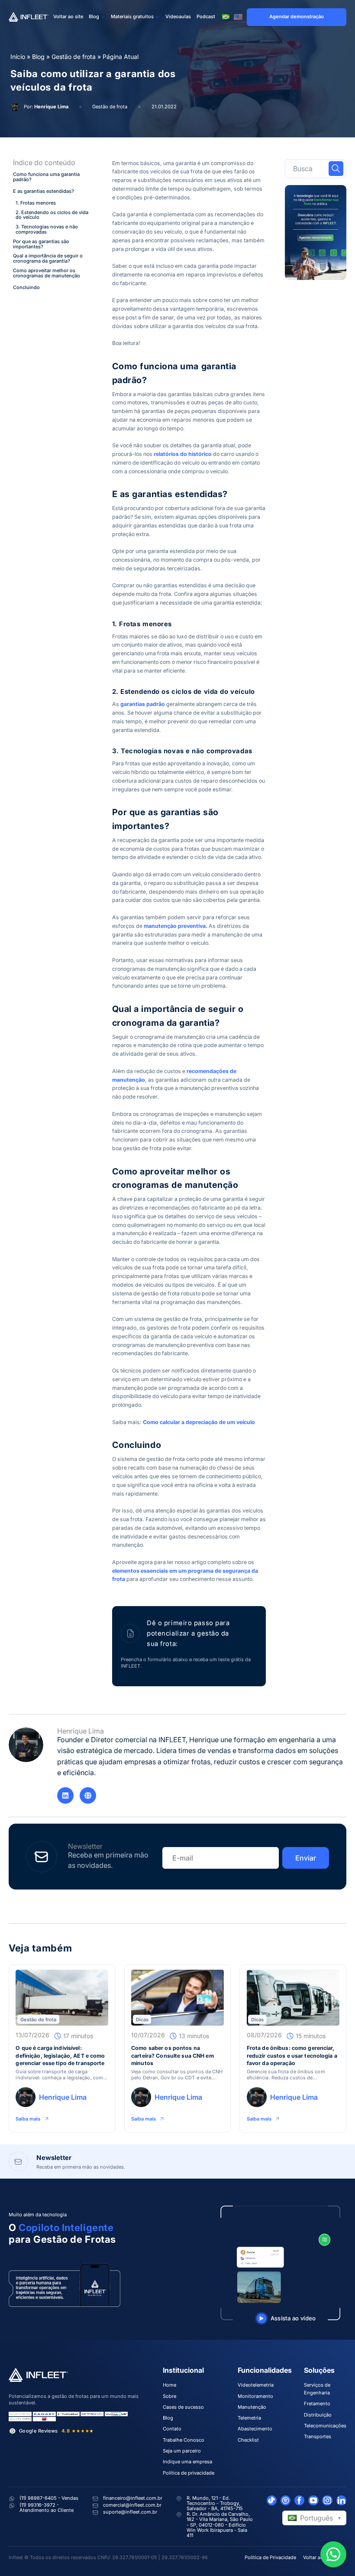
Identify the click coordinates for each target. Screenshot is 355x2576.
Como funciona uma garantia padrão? (46, 177)
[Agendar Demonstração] (316, 233)
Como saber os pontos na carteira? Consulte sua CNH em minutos (173, 2056)
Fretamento (317, 2404)
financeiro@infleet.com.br (133, 2498)
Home (169, 2385)
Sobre (169, 2396)
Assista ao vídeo (293, 2318)
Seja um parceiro (182, 2451)
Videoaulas (178, 16)
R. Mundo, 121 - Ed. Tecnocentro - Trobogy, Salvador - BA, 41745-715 (215, 2503)
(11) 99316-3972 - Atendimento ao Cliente (47, 2508)
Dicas (142, 2020)
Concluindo (26, 288)
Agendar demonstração (297, 16)
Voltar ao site (68, 16)
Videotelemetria (256, 2385)
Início (18, 57)
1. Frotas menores (36, 203)
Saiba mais (28, 2119)
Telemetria (249, 2418)
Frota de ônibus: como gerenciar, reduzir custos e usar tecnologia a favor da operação (292, 2056)
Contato (172, 2429)
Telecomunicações (325, 2426)
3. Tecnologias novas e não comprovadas (47, 230)
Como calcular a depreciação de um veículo (199, 1422)
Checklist (248, 2440)
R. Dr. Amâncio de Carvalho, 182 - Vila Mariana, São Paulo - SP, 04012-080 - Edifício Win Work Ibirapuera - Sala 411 (220, 2525)
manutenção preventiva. (176, 926)
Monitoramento (255, 2396)
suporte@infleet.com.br (130, 2512)
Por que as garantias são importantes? (41, 244)
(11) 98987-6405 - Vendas (49, 2498)
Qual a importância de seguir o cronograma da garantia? (48, 259)
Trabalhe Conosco (184, 2440)
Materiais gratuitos (132, 16)
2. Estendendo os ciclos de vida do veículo (52, 215)
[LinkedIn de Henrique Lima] (65, 1795)
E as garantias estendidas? (44, 192)
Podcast (206, 16)
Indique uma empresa (187, 2462)
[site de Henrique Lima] (88, 1795)
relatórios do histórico (183, 454)
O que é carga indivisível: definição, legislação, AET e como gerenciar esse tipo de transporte (60, 2056)
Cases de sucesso (183, 2407)
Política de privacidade (189, 2473)
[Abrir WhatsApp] (333, 2554)
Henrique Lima (51, 107)
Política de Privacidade (270, 2557)
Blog (94, 16)
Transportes (318, 2436)
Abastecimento (255, 2429)
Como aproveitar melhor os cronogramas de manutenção (47, 273)
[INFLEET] (29, 17)
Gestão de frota (74, 57)
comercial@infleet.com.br (132, 2505)
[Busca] (336, 169)
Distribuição (318, 2415)
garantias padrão (143, 704)
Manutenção (252, 2407)
